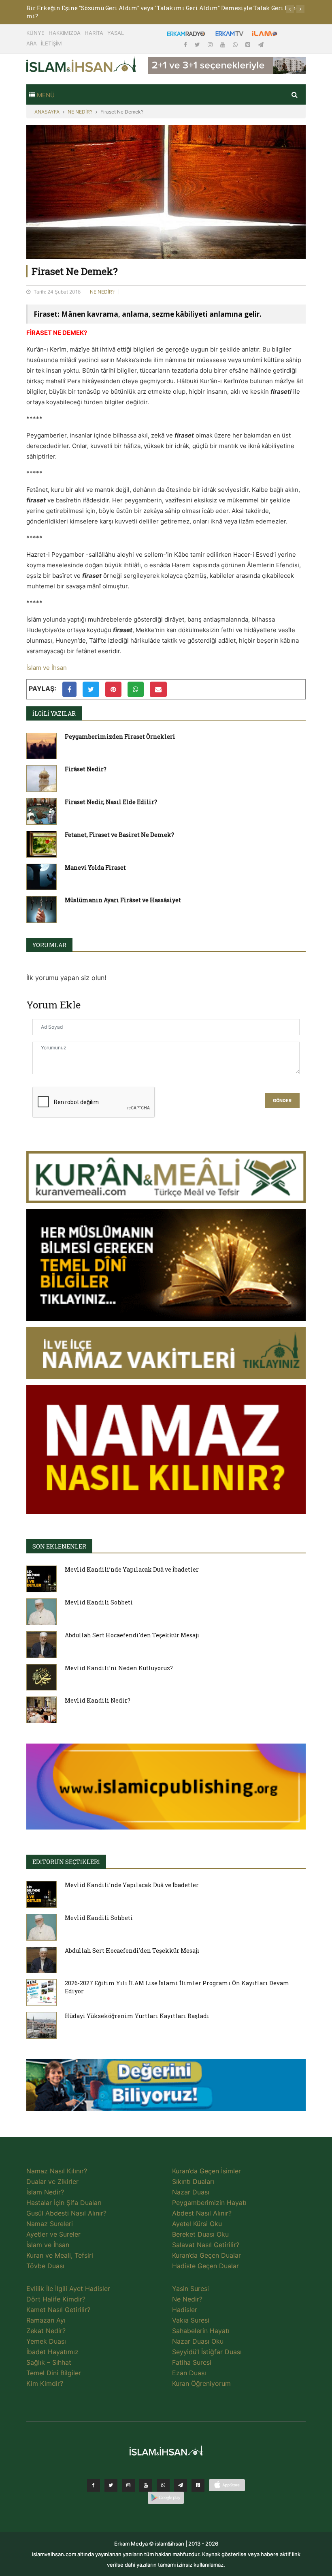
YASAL (116, 33)
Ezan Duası (189, 2373)
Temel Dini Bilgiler (54, 2373)
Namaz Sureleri (50, 2224)
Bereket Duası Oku (200, 2234)
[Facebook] (186, 44)
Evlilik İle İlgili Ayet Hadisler (68, 2289)
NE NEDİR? (80, 112)
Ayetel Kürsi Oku (197, 2224)
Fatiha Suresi (192, 2362)
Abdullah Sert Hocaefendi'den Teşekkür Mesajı (132, 1635)
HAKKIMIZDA (65, 33)
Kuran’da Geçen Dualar (206, 2255)
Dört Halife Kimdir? (56, 2299)
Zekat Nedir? (46, 2331)
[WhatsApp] (236, 44)
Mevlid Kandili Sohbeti (99, 1602)
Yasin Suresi (190, 2289)
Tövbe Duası (45, 2266)
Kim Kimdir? (45, 2383)
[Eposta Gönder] (158, 689)
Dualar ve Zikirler (52, 2181)
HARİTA (94, 33)
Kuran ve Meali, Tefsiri (60, 2255)
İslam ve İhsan (47, 668)
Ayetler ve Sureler (53, 2234)
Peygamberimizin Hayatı (209, 2203)
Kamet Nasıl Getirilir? (58, 2310)
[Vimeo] (181, 2485)
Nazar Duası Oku (198, 2341)
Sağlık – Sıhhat (49, 2362)
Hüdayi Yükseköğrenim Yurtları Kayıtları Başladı (137, 2016)
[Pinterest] (249, 44)
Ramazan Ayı (46, 2320)
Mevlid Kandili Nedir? (98, 1700)
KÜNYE (35, 33)
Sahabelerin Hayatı (201, 2331)
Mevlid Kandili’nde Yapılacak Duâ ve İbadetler (132, 1569)
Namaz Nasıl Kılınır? (57, 2171)
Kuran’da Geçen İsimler (206, 2171)
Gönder (282, 1101)
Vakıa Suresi (191, 2320)
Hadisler (185, 2310)
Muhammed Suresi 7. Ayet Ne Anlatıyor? (85, 8)
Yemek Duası (46, 2341)
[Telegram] (261, 44)
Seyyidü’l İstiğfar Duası (207, 2352)
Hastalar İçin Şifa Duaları (64, 2203)
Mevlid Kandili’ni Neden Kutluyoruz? (119, 1668)
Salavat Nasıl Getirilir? (206, 2245)
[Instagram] (211, 44)
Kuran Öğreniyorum (201, 2383)
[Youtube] (223, 44)
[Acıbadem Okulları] (166, 2087)
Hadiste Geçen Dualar (205, 2266)
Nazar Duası (191, 2192)
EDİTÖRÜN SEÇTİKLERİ (66, 1862)
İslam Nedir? (45, 2192)
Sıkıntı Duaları (193, 2181)
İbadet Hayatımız (52, 2352)
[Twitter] (198, 44)
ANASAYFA (47, 112)
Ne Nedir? (187, 2299)
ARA (32, 43)
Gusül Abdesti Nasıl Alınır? (66, 2213)
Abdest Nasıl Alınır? (202, 2213)
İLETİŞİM (51, 43)
